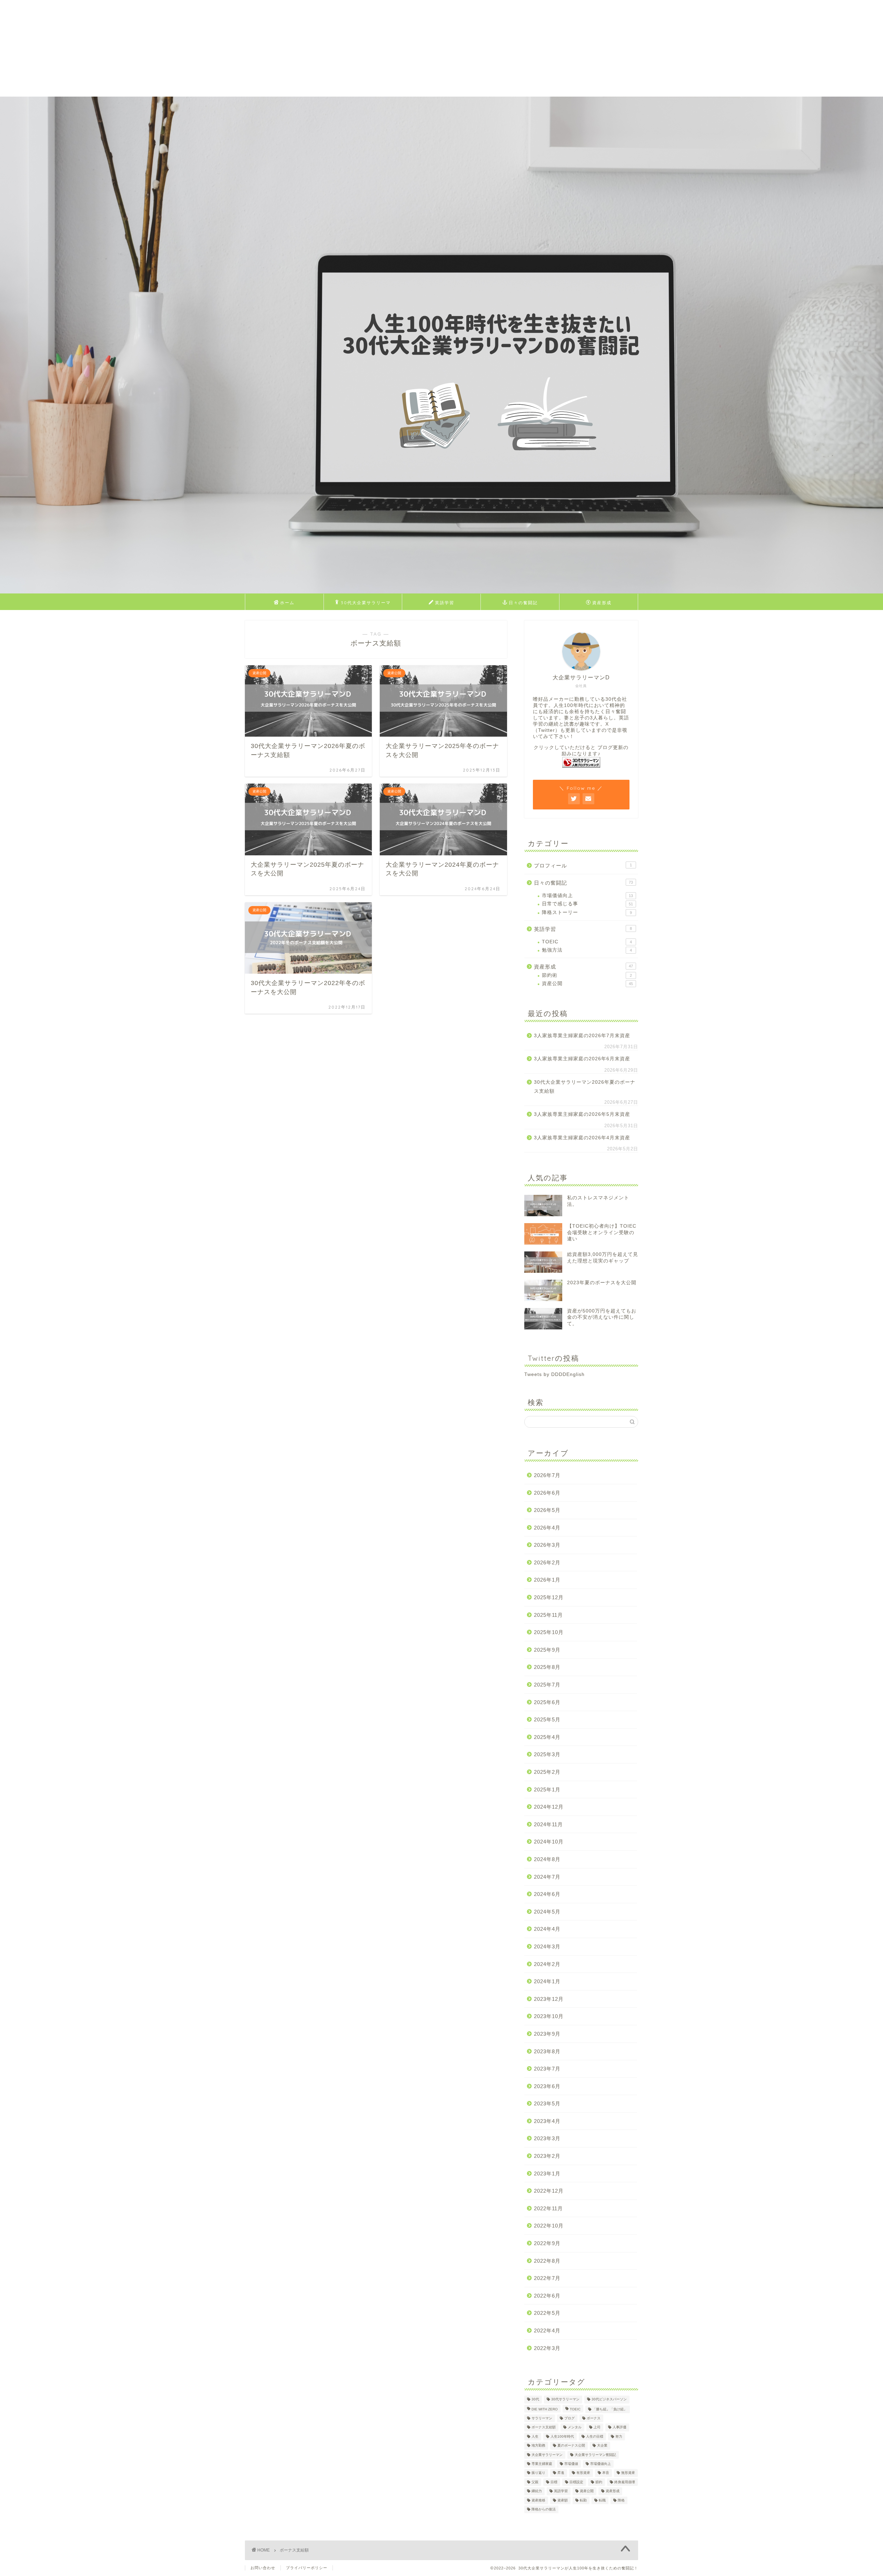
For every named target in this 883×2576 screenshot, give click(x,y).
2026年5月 (547, 1510)
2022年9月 (547, 2243)
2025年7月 (547, 1685)
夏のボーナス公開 (571, 2446)
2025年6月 (547, 1702)
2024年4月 (547, 1929)
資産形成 (602, 603)
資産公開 (587, 984)
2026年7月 (547, 1475)
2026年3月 (547, 1545)
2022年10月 (549, 2226)
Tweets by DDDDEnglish (554, 1374)
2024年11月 (548, 1824)
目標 (554, 2482)
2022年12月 (549, 2191)
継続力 (537, 2491)
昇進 (561, 2473)
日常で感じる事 (587, 904)
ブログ (569, 2418)
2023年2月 (547, 2156)
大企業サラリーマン (547, 2455)
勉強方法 (587, 950)
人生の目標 (595, 2436)
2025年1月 (547, 1790)
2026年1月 (547, 1580)
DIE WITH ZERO (545, 2409)
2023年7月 (547, 2069)
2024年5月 (547, 1912)
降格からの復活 (544, 2509)
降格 (621, 2500)
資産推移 (538, 2500)
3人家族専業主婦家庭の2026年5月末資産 (582, 1114)
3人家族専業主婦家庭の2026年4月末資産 (582, 1138)
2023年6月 (547, 2086)
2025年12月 (549, 1597)
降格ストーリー (587, 912)
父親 (535, 2482)
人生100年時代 (562, 2436)
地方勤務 (538, 2446)
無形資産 (628, 2473)
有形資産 (583, 2473)
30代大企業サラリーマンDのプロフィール (366, 605)
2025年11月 (548, 1615)
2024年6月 (547, 1894)
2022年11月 (548, 2208)
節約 (599, 2482)
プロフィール (583, 866)
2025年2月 (547, 1772)
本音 (606, 2473)
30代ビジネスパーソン (609, 2400)
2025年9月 (547, 1650)
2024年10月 (549, 1842)
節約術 (587, 975)
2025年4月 (547, 1737)
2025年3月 (547, 1754)
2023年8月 (547, 2051)
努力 (619, 2436)
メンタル (575, 2427)
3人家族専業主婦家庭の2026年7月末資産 (582, 1036)
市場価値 (571, 2464)
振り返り (538, 2473)
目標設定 (576, 2482)
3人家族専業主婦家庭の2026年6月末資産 (582, 1059)
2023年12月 (549, 1999)
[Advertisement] (207, 48)
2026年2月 (547, 1562)
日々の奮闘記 (523, 603)
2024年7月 (547, 1877)
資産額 (563, 2500)
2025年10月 (549, 1632)
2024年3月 (547, 1946)
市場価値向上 (587, 896)
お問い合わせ (263, 2568)
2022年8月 (547, 2261)
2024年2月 (547, 1964)
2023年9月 (547, 2034)
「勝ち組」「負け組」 (610, 2409)
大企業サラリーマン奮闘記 (595, 2455)
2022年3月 (547, 2348)
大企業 (602, 2446)
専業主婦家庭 (542, 2464)
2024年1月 (547, 1981)
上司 (597, 2427)
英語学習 (445, 603)
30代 (535, 2400)
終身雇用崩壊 (625, 2482)
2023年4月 (547, 2121)
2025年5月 (547, 1719)
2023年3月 (547, 2138)
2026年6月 (547, 1493)
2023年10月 (549, 2016)
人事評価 (619, 2427)
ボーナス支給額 (544, 2427)
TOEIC (587, 942)
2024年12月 (549, 1807)
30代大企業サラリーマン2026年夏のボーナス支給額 (585, 1087)
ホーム (287, 603)
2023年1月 (547, 2174)
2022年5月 (547, 2313)
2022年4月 (547, 2331)
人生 (535, 2436)
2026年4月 (547, 1528)
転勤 (583, 2500)
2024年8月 (547, 1859)
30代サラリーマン (565, 2400)
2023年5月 (547, 2103)
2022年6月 (547, 2296)
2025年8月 (547, 1667)
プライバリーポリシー (307, 2568)
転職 (602, 2500)
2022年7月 (547, 2278)
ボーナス (594, 2418)
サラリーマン (542, 2418)
